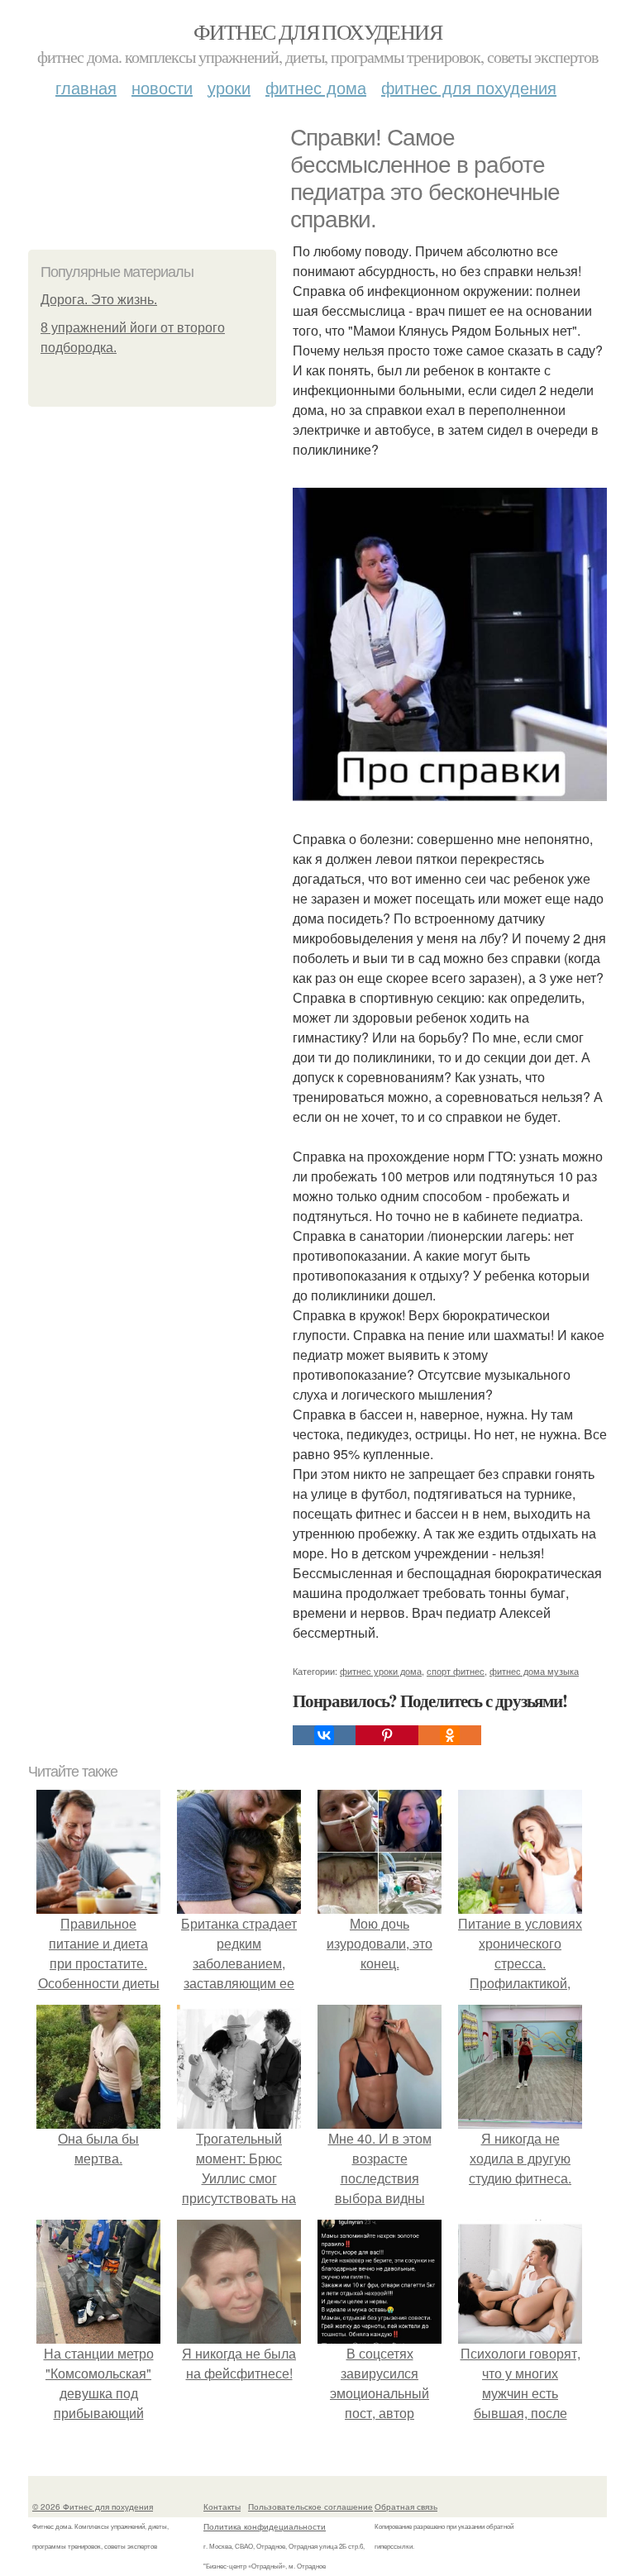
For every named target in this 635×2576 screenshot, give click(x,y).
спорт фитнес (456, 1671)
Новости (162, 87)
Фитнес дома (316, 87)
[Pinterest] (387, 1735)
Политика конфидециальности (265, 2526)
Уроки (229, 87)
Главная (86, 87)
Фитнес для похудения (317, 31)
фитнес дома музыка (534, 1671)
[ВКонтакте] (324, 1735)
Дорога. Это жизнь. (99, 300)
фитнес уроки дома (381, 1671)
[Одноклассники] (450, 1735)
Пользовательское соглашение (310, 2507)
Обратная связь (406, 2507)
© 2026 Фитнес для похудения (93, 2507)
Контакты (222, 2507)
